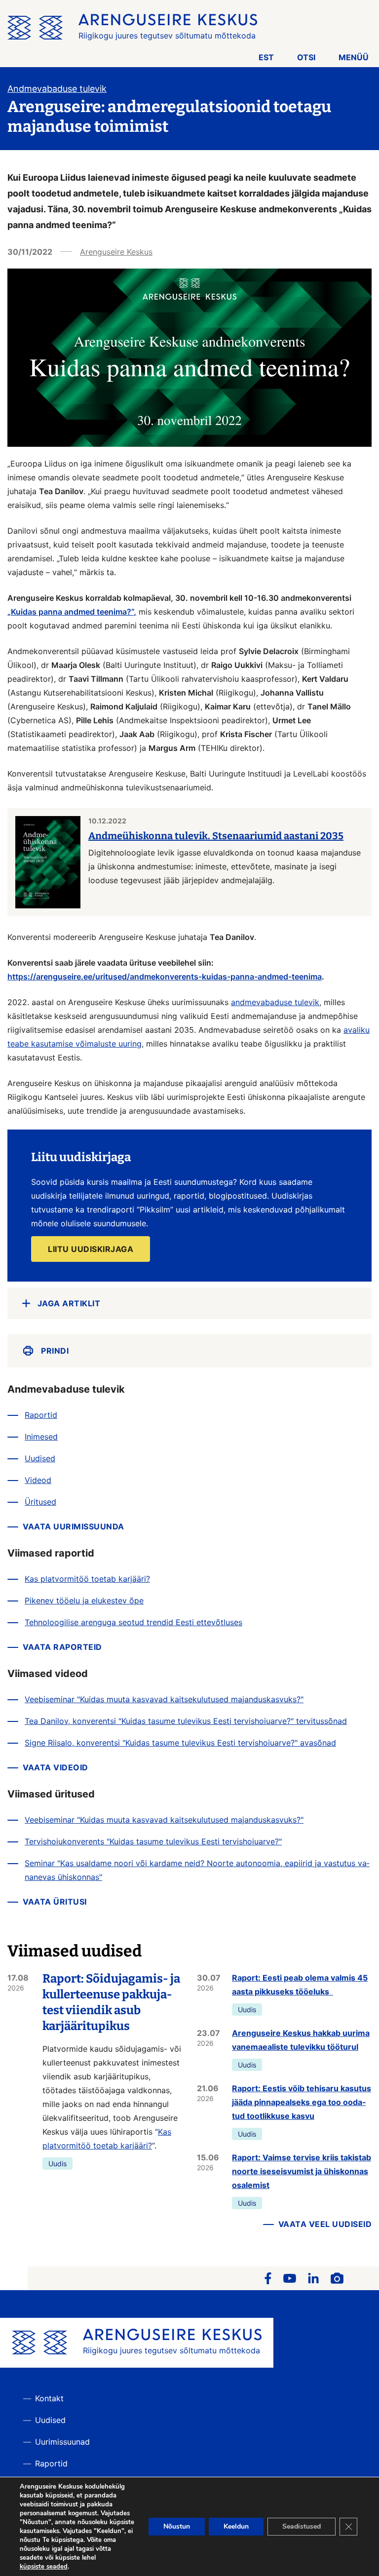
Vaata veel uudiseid (325, 2224)
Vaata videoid (56, 1767)
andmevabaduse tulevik (275, 1002)
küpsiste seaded (44, 2567)
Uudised (40, 1458)
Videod (38, 1480)
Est (266, 57)
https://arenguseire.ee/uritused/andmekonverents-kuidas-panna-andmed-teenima (165, 976)
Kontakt (49, 2398)
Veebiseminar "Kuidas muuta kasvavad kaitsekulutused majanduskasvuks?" (164, 1699)
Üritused (40, 1502)
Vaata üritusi (55, 1902)
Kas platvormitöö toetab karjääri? (87, 1579)
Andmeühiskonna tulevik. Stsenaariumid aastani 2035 (216, 836)
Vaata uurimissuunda (74, 1526)
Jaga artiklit (69, 1303)
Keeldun (236, 2526)
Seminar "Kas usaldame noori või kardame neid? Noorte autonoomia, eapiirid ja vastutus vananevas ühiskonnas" (197, 1870)
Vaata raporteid (62, 1647)
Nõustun (177, 2526)
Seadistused (302, 2526)
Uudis (57, 2164)
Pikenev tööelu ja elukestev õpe (84, 1600)
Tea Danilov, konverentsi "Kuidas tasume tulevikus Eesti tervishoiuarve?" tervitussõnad (186, 1721)
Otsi (306, 57)
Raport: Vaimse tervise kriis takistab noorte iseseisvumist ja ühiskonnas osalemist (302, 2171)
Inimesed (41, 1437)
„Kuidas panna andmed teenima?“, (72, 612)
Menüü (354, 57)
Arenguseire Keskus (116, 252)
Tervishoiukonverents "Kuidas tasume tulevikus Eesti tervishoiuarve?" (153, 1841)
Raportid (41, 1415)
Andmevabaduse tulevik (57, 89)
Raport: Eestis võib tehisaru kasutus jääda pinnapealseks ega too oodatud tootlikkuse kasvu (302, 2102)
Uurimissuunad (62, 2442)
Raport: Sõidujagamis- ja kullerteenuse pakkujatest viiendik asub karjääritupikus (111, 2002)
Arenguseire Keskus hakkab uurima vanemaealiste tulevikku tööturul (301, 2040)
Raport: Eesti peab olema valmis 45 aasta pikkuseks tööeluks (300, 1985)
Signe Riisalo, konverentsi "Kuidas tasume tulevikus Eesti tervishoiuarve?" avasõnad (180, 1743)
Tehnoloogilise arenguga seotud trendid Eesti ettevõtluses (133, 1622)
